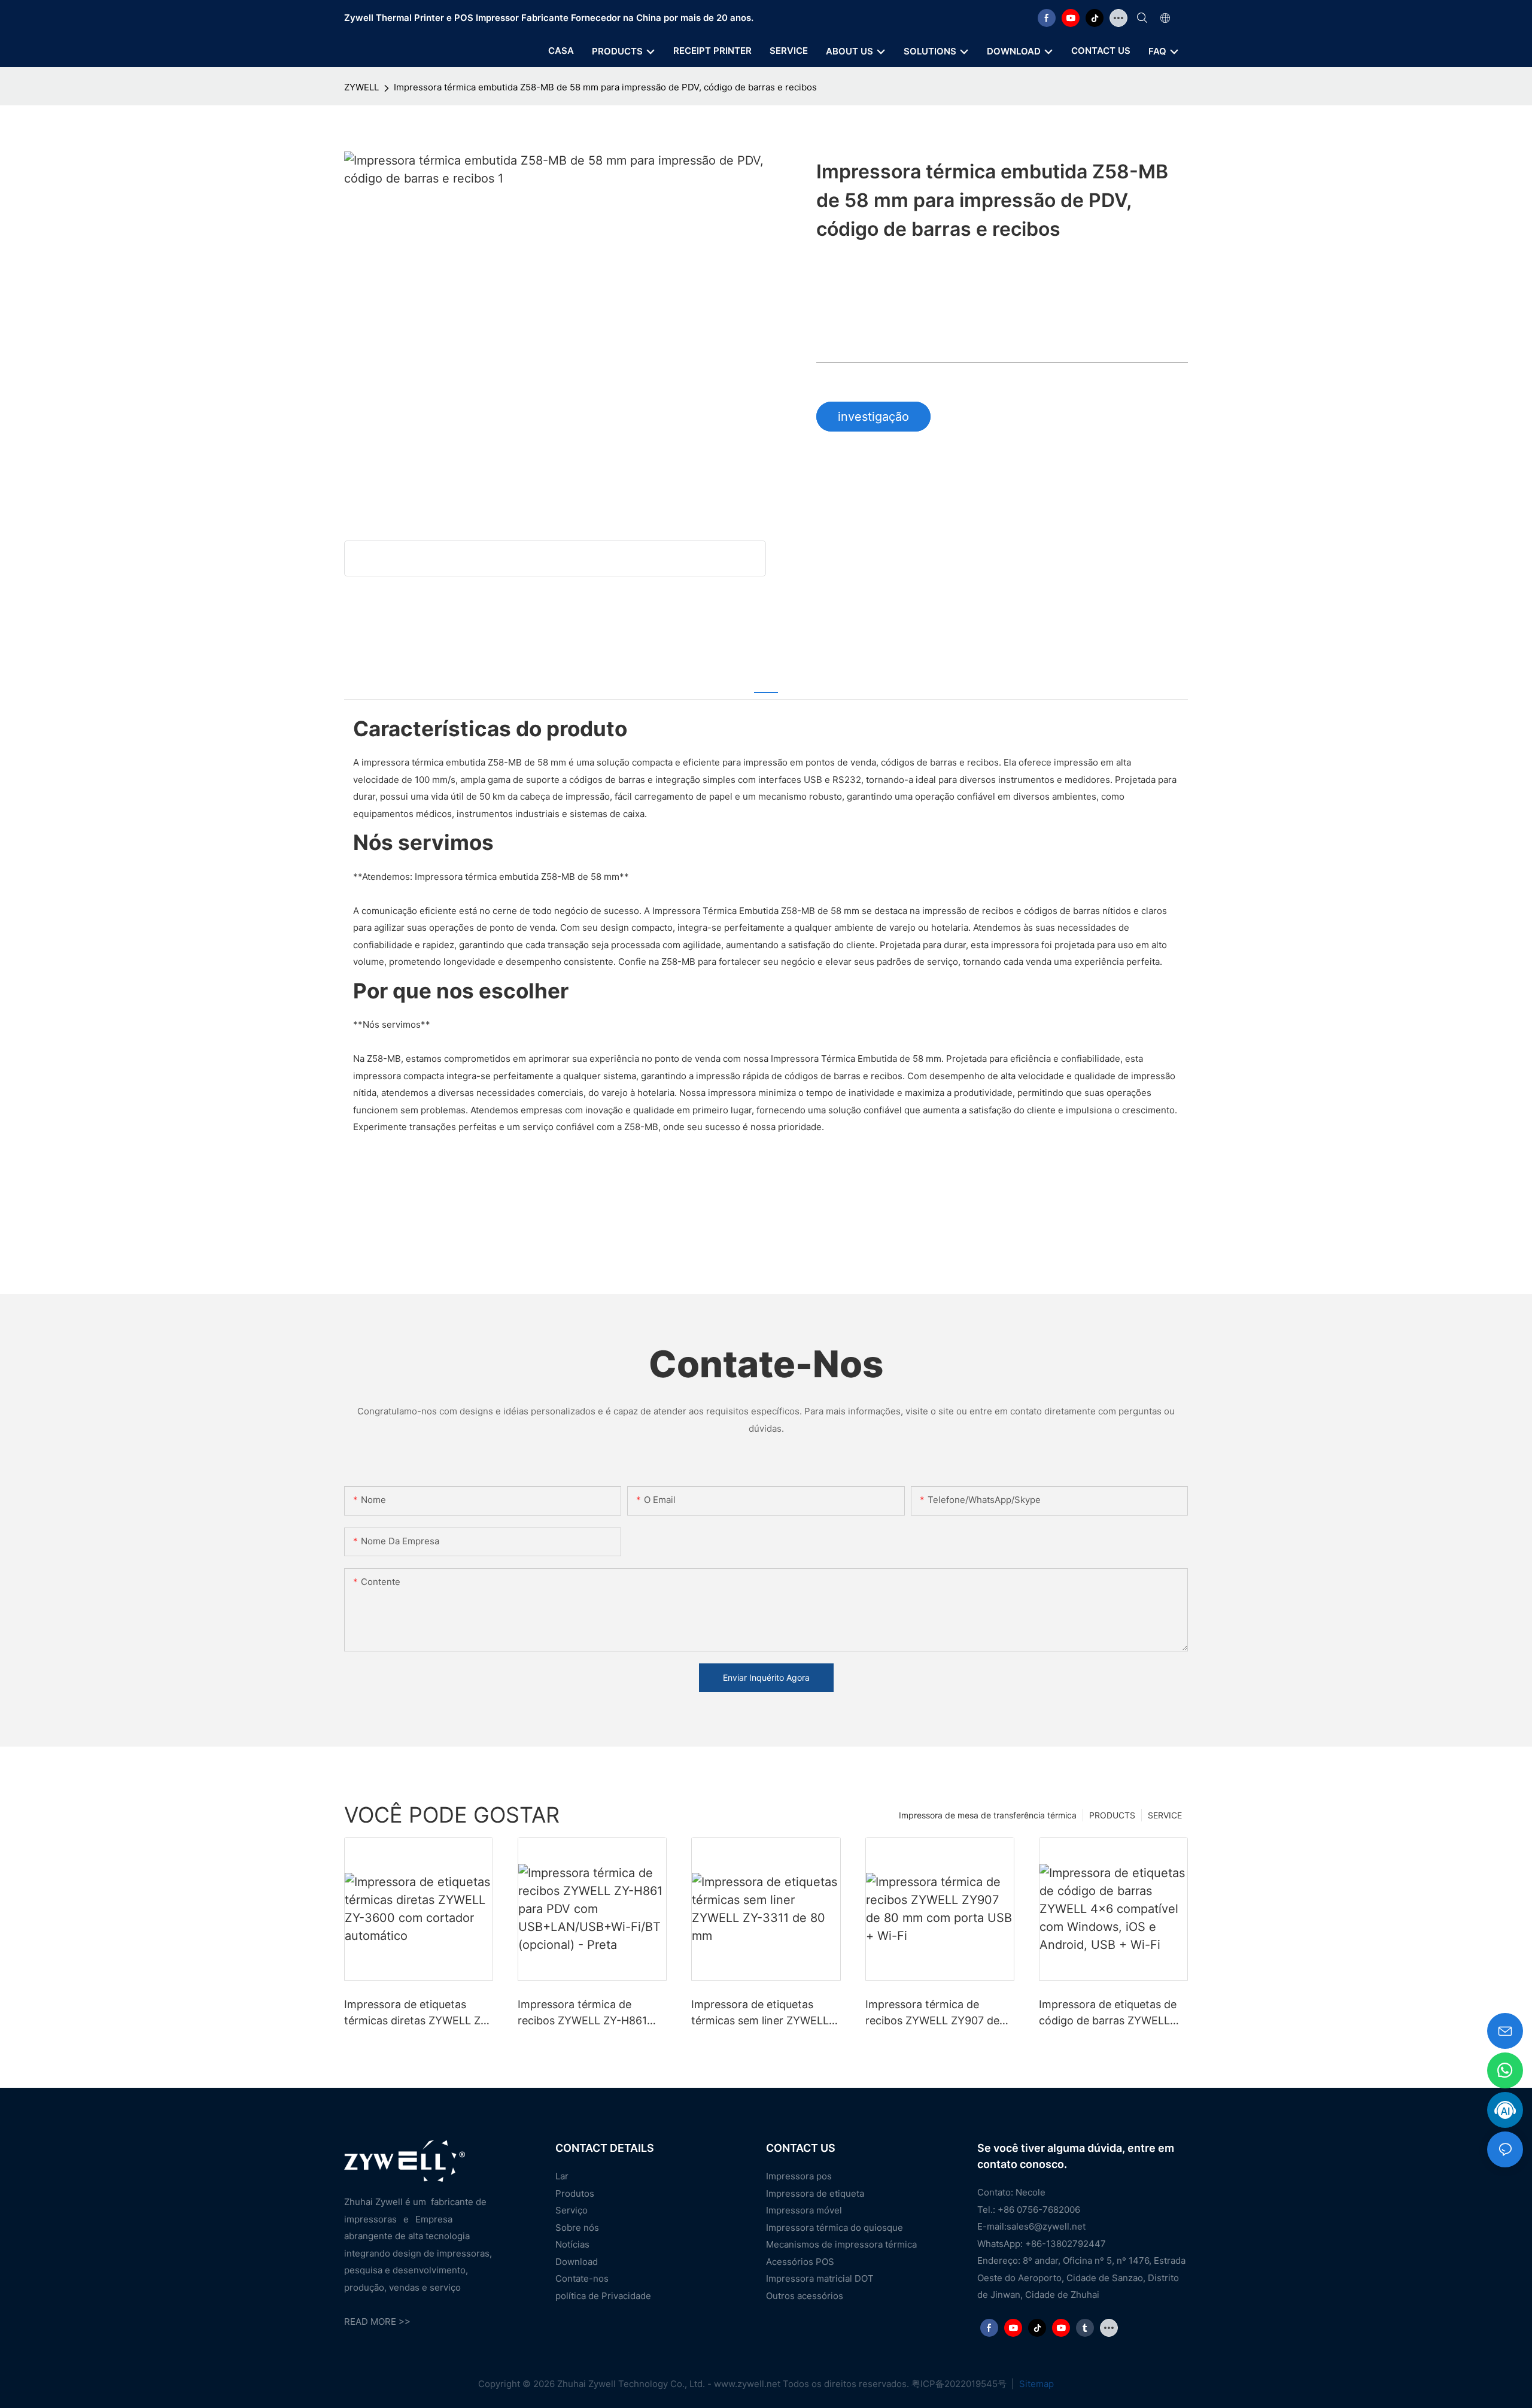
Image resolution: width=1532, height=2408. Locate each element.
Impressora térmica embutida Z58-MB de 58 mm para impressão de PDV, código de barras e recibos (605, 87)
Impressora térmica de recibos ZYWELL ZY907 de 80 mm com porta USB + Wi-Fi (939, 2013)
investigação (873, 417)
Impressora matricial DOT (820, 2278)
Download (577, 2262)
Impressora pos (799, 2176)
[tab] (766, 684)
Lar (562, 2176)
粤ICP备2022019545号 (960, 2384)
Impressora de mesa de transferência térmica (988, 1815)
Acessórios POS (800, 2262)
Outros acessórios (805, 2296)
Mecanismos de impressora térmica (841, 2244)
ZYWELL (361, 87)
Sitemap (1035, 2384)
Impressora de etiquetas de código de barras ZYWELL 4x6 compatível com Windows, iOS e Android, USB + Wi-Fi (1108, 2013)
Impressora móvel (804, 2210)
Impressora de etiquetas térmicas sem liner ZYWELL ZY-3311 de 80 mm (760, 2013)
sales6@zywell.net (1046, 2226)
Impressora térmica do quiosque (835, 2228)
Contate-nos (582, 2278)
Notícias (572, 2244)
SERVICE (1165, 1815)
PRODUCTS (1112, 1815)
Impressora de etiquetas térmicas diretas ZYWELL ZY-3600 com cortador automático (418, 2013)
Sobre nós (577, 2228)
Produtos (575, 2193)
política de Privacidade (603, 2296)
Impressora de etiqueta (815, 2193)
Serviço (572, 2210)
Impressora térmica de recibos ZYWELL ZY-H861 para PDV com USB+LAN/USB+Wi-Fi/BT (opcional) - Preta (582, 2013)
